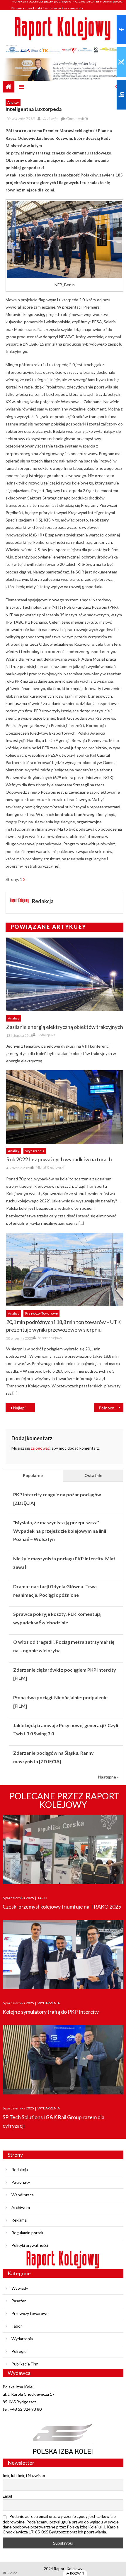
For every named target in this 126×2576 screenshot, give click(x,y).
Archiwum (21, 2207)
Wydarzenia (35, 1151)
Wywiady (20, 2288)
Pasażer (19, 2301)
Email (7, 2496)
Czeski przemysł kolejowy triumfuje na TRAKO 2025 (62, 1907)
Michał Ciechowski (50, 1167)
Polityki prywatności (30, 2245)
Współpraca (23, 2195)
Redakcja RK (47, 1035)
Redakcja (50, 119)
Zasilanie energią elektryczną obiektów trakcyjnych (65, 1027)
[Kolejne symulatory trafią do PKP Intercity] (63, 1955)
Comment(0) (77, 119)
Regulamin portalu (28, 2233)
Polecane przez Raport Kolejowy (64, 1800)
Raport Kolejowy (50, 1338)
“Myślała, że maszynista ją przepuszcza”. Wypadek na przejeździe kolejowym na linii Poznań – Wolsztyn (60, 1531)
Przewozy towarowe (41, 1313)
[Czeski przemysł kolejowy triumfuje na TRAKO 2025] (63, 1849)
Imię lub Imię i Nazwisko (24, 2475)
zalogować (40, 1448)
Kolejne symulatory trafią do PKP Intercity (51, 2012)
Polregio (19, 2351)
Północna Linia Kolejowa (111, 1408)
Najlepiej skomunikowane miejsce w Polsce (24, 1408)
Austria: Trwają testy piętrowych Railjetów (50, 7)
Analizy (13, 102)
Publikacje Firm (25, 2364)
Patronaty (21, 2182)
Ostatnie (93, 1475)
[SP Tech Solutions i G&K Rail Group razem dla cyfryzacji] (63, 2060)
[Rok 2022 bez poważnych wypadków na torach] (65, 1107)
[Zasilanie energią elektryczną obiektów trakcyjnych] (65, 974)
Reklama (19, 2220)
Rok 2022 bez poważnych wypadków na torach (59, 1159)
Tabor (17, 2326)
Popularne (33, 1475)
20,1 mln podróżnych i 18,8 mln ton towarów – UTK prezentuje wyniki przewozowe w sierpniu (63, 1326)
